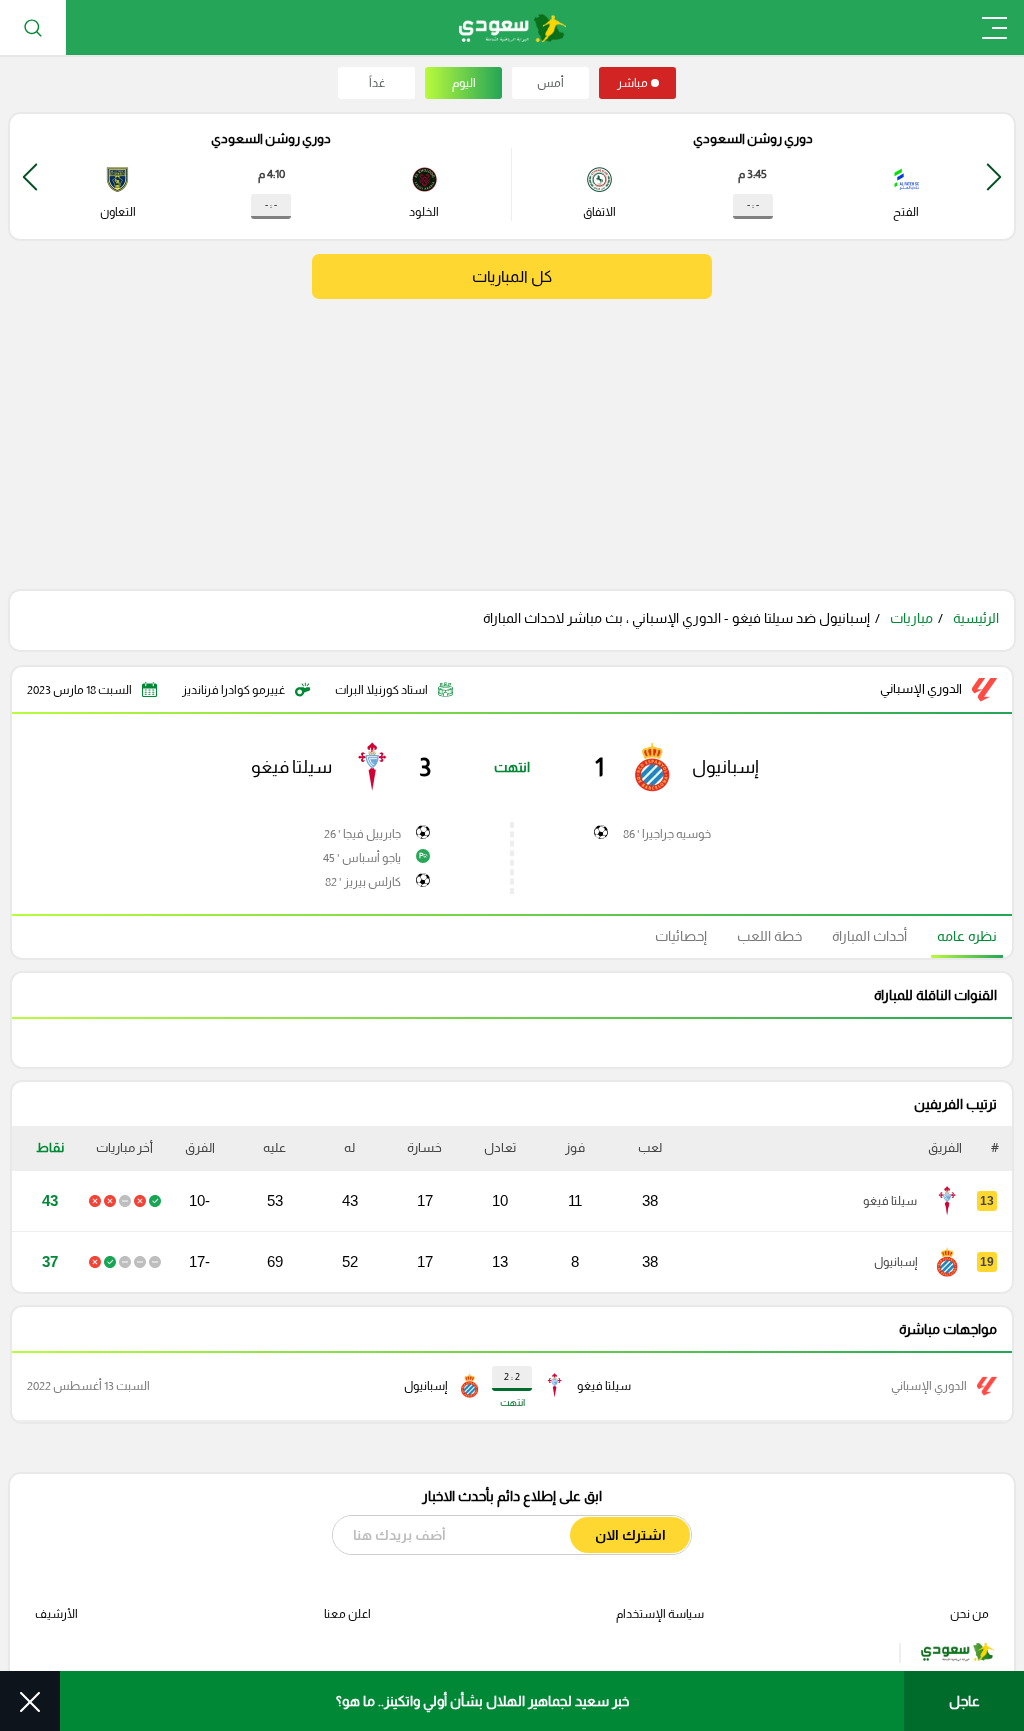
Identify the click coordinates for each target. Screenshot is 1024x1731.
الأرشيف (56, 1614)
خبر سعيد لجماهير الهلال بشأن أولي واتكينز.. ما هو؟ (482, 1701)
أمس (550, 83)
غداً (377, 83)
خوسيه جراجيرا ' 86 (667, 834)
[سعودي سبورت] (512, 27)
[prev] (994, 176)
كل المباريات (512, 276)
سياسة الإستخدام (660, 1614)
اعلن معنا (347, 1614)
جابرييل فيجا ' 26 (362, 834)
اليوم (464, 83)
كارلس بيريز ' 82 (363, 882)
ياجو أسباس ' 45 (362, 858)
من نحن (969, 1614)
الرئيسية (976, 618)
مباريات (911, 618)
